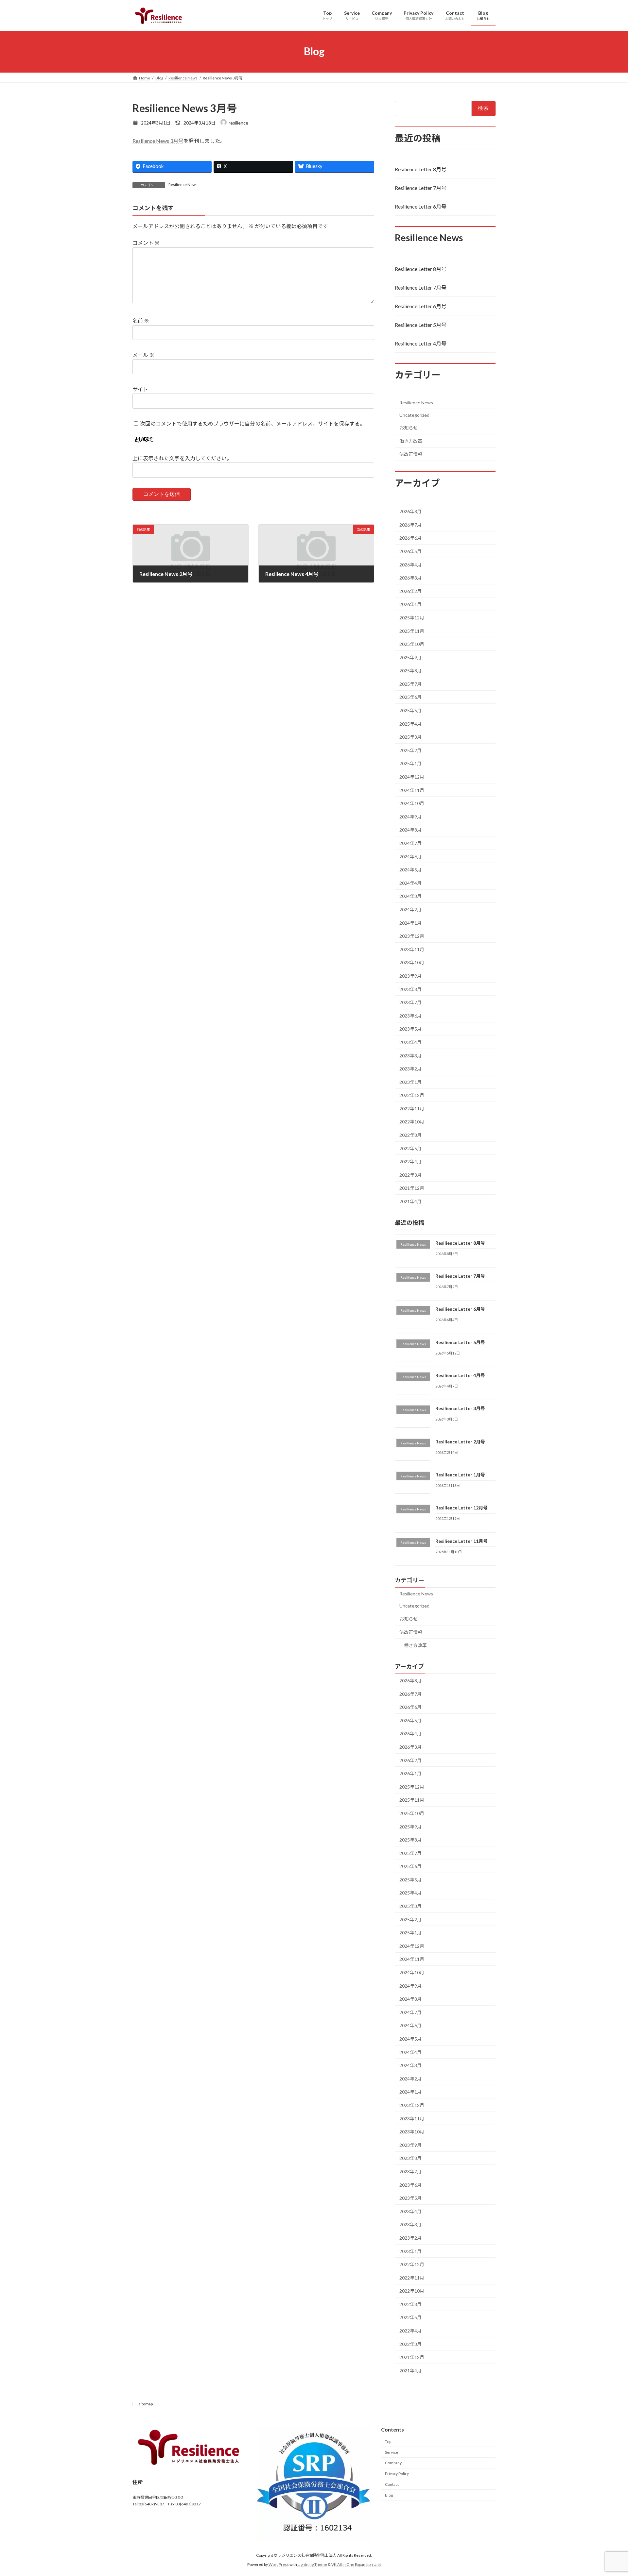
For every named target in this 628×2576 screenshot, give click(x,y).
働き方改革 (411, 441)
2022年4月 (410, 1162)
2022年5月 (410, 1148)
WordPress (279, 2565)
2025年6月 (410, 697)
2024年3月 (410, 896)
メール (143, 355)
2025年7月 (410, 684)
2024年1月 (410, 923)
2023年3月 (410, 1055)
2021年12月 (412, 1188)
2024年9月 (410, 816)
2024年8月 (410, 830)
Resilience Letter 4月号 (421, 343)
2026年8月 (410, 511)
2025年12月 (412, 618)
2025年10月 (412, 644)
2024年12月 (412, 777)
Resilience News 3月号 (158, 141)
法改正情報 (411, 454)
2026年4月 (410, 564)
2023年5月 (410, 1029)
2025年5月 (410, 710)
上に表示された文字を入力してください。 (182, 458)
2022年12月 (412, 1095)
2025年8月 (410, 671)
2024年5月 (410, 870)
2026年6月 (410, 538)
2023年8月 (410, 989)
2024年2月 (410, 909)
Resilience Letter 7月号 (421, 187)
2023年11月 (412, 949)
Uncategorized (414, 415)
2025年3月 (410, 737)
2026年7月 (410, 524)
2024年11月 (412, 790)
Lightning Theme (312, 2565)
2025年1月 (410, 763)
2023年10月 (412, 962)
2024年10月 (412, 803)
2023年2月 (410, 1069)
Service (392, 2452)
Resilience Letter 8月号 (421, 169)
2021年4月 (410, 1201)
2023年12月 (412, 936)
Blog (389, 2495)
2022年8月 (410, 1135)
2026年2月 (410, 591)
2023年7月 (410, 1002)
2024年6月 (410, 856)
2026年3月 (410, 578)
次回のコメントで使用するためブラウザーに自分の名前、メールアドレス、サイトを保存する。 (253, 423)
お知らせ (409, 428)
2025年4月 (410, 724)
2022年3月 (410, 1175)
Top (388, 2441)
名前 (141, 320)
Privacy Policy (397, 2474)
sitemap (146, 2404)
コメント (146, 243)
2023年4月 (410, 1042)
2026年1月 (410, 604)
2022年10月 (412, 1122)
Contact (392, 2484)
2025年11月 (412, 631)
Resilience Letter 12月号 (462, 1508)
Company (393, 2463)
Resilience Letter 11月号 (462, 1541)
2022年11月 (412, 1108)
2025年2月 (410, 750)
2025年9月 (410, 657)
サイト (140, 389)
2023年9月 (410, 976)
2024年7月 (410, 843)
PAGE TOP (608, 2493)
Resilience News (183, 185)
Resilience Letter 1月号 (460, 1475)
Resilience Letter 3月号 (460, 1408)
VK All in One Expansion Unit (356, 2565)
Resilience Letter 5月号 (421, 325)
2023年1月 (410, 1082)
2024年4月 (410, 883)
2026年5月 (410, 551)
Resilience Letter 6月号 (421, 206)
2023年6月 (410, 1015)
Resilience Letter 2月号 (460, 1441)
